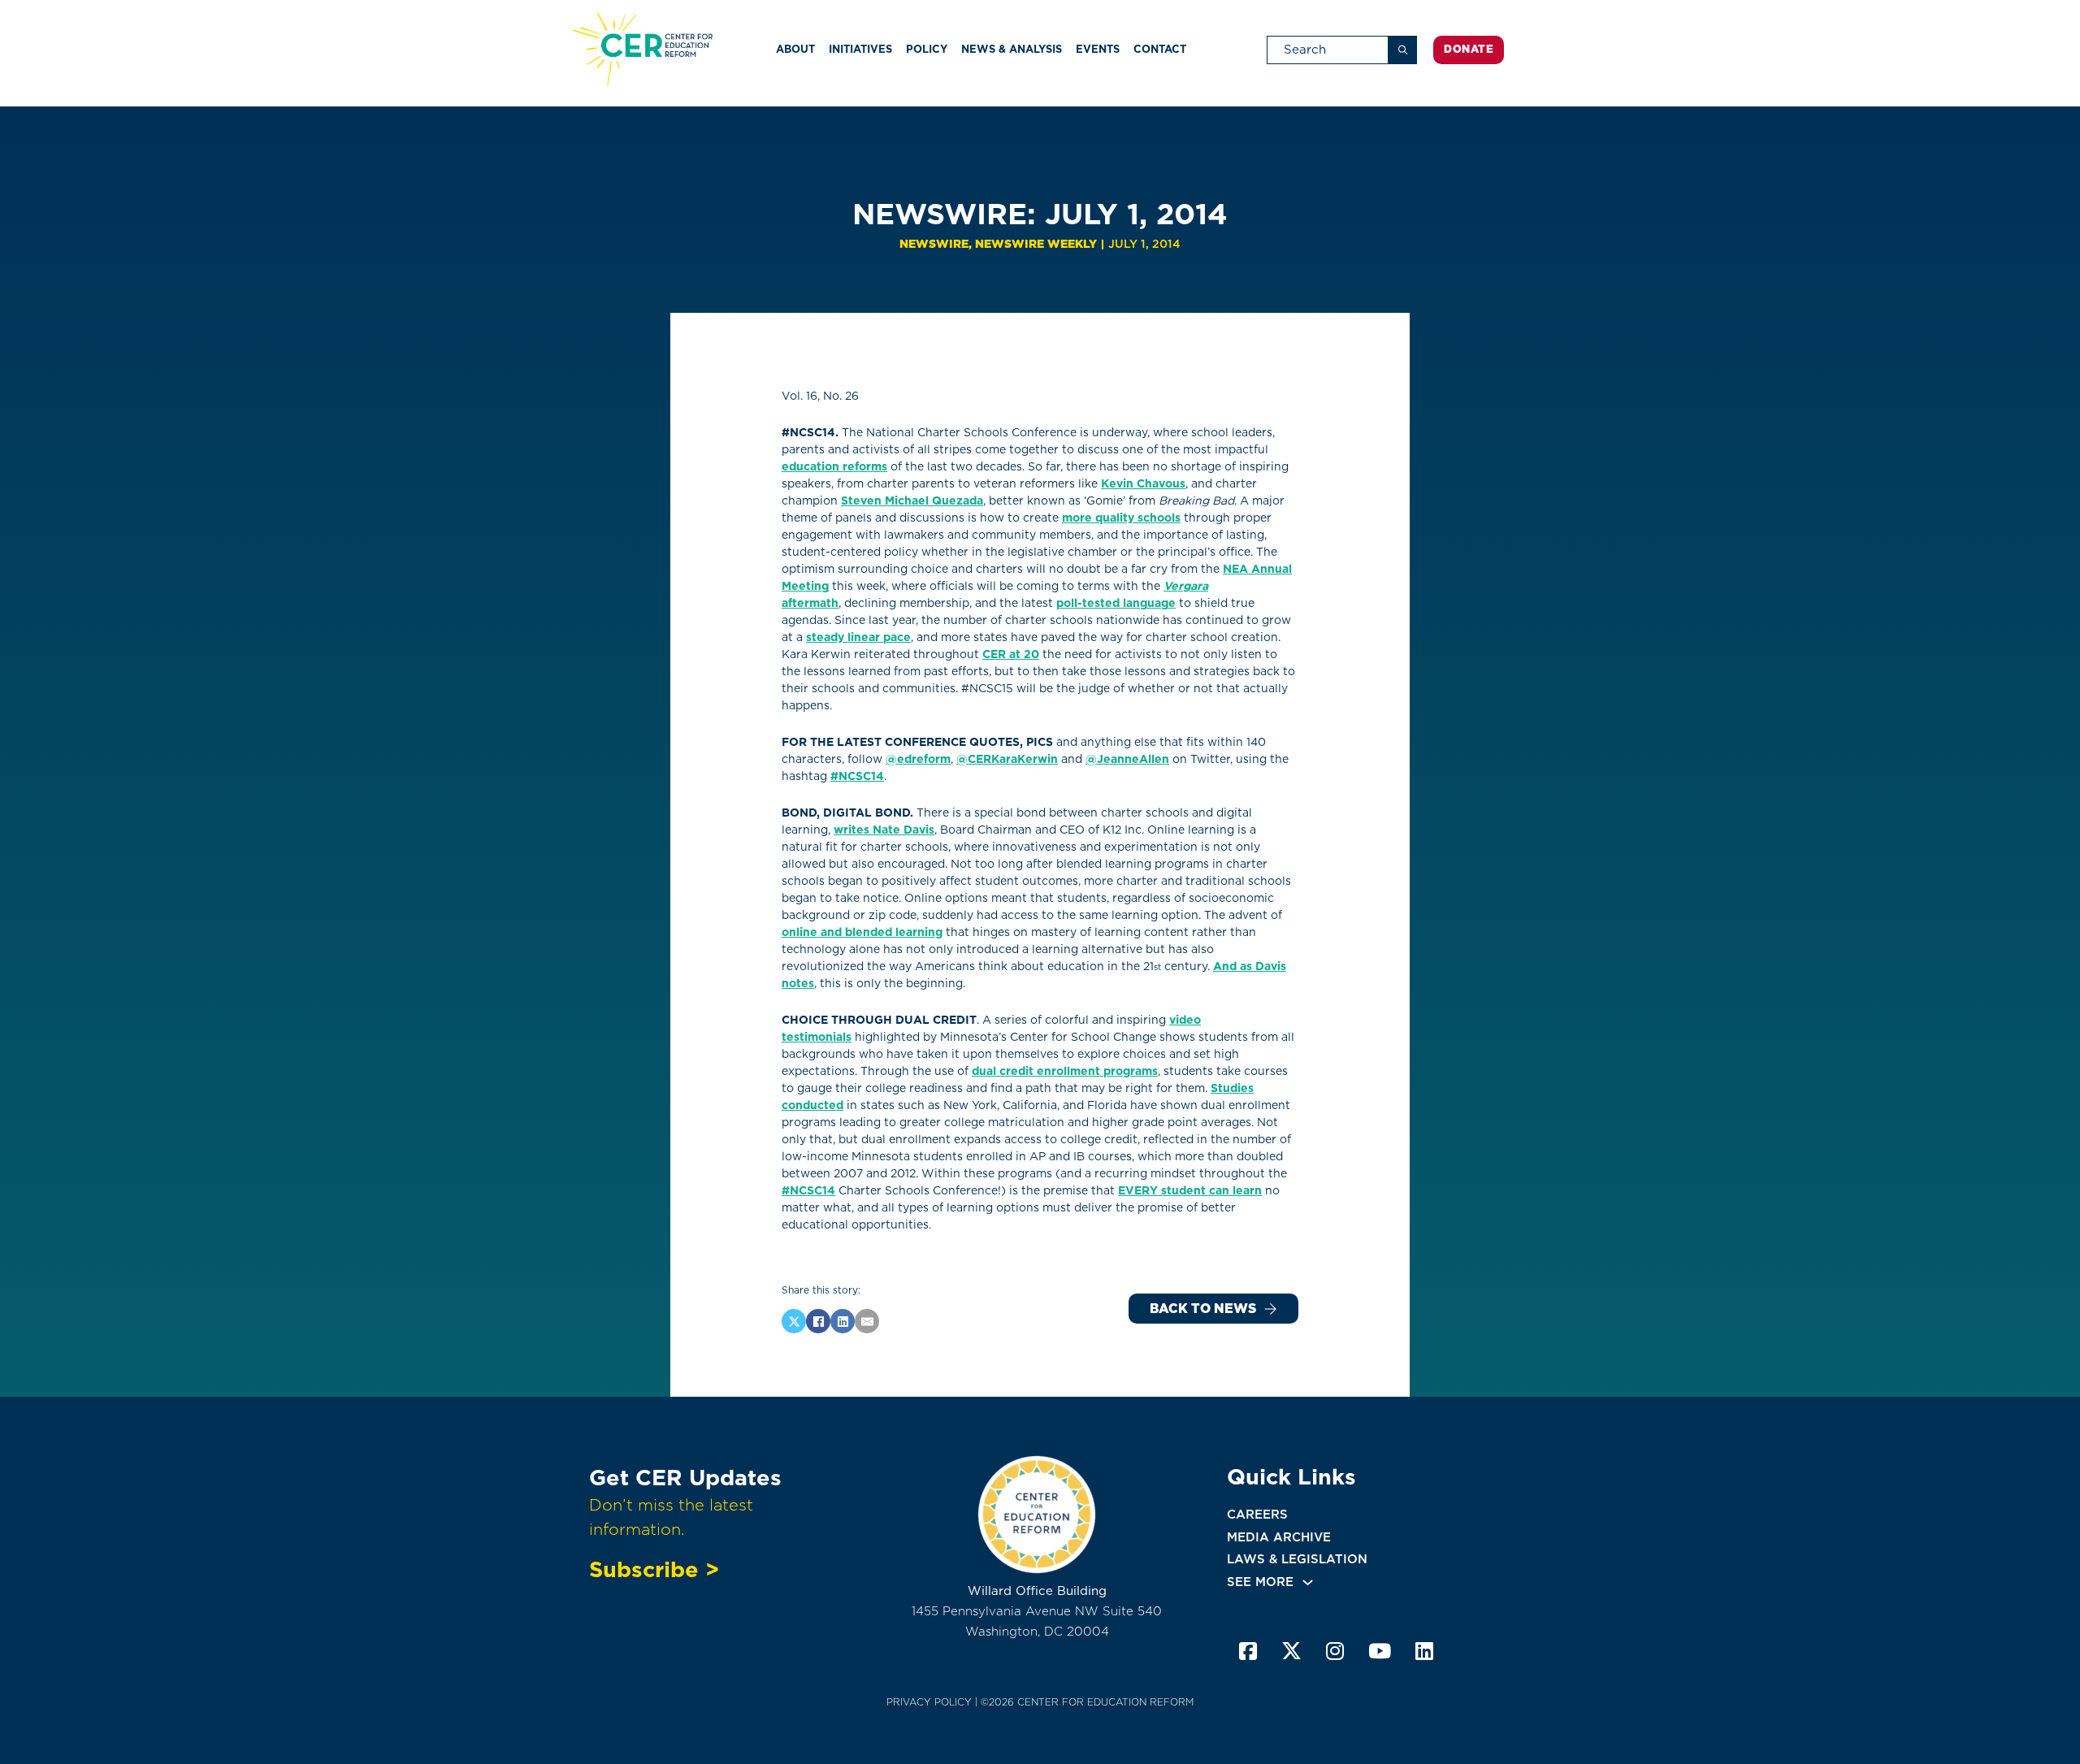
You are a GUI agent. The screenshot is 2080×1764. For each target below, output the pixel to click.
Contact (1160, 49)
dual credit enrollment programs (1065, 1071)
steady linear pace (858, 637)
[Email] (867, 1321)
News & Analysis (1012, 49)
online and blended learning (862, 932)
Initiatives (860, 49)
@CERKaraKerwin (1007, 759)
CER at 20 (1011, 654)
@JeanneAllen (1127, 759)
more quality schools (1121, 518)
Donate (1469, 49)
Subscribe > (654, 1569)
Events (1098, 49)
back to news (1203, 1309)
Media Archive (1279, 1537)
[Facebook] (818, 1321)
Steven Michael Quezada (912, 501)
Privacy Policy (929, 1702)
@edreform (918, 759)
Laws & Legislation (1297, 1559)
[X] (794, 1321)
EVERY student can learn (1190, 1190)
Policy (927, 49)
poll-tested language (1116, 603)
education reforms (834, 466)
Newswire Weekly (1036, 244)
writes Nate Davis (884, 830)
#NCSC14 (857, 776)
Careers (1257, 1515)
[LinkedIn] (843, 1321)
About (795, 49)
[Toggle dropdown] (1308, 1582)
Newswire (934, 244)
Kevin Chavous (1143, 483)
